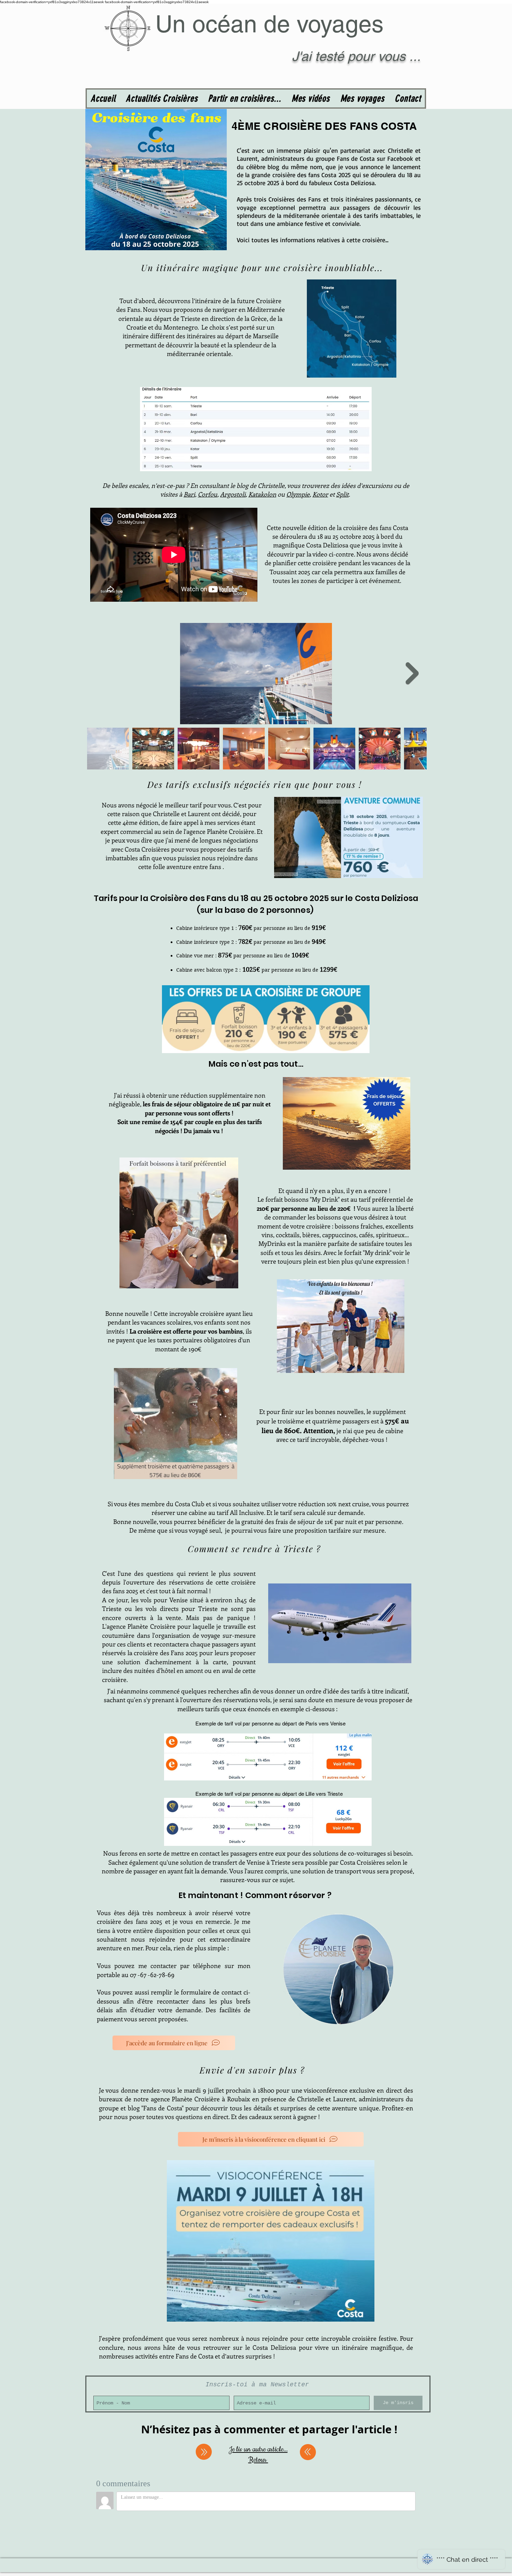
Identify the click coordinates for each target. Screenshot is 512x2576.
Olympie (298, 494)
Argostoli (233, 494)
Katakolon (262, 494)
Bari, (190, 494)
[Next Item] (412, 673)
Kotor (320, 494)
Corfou (208, 494)
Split (342, 494)
